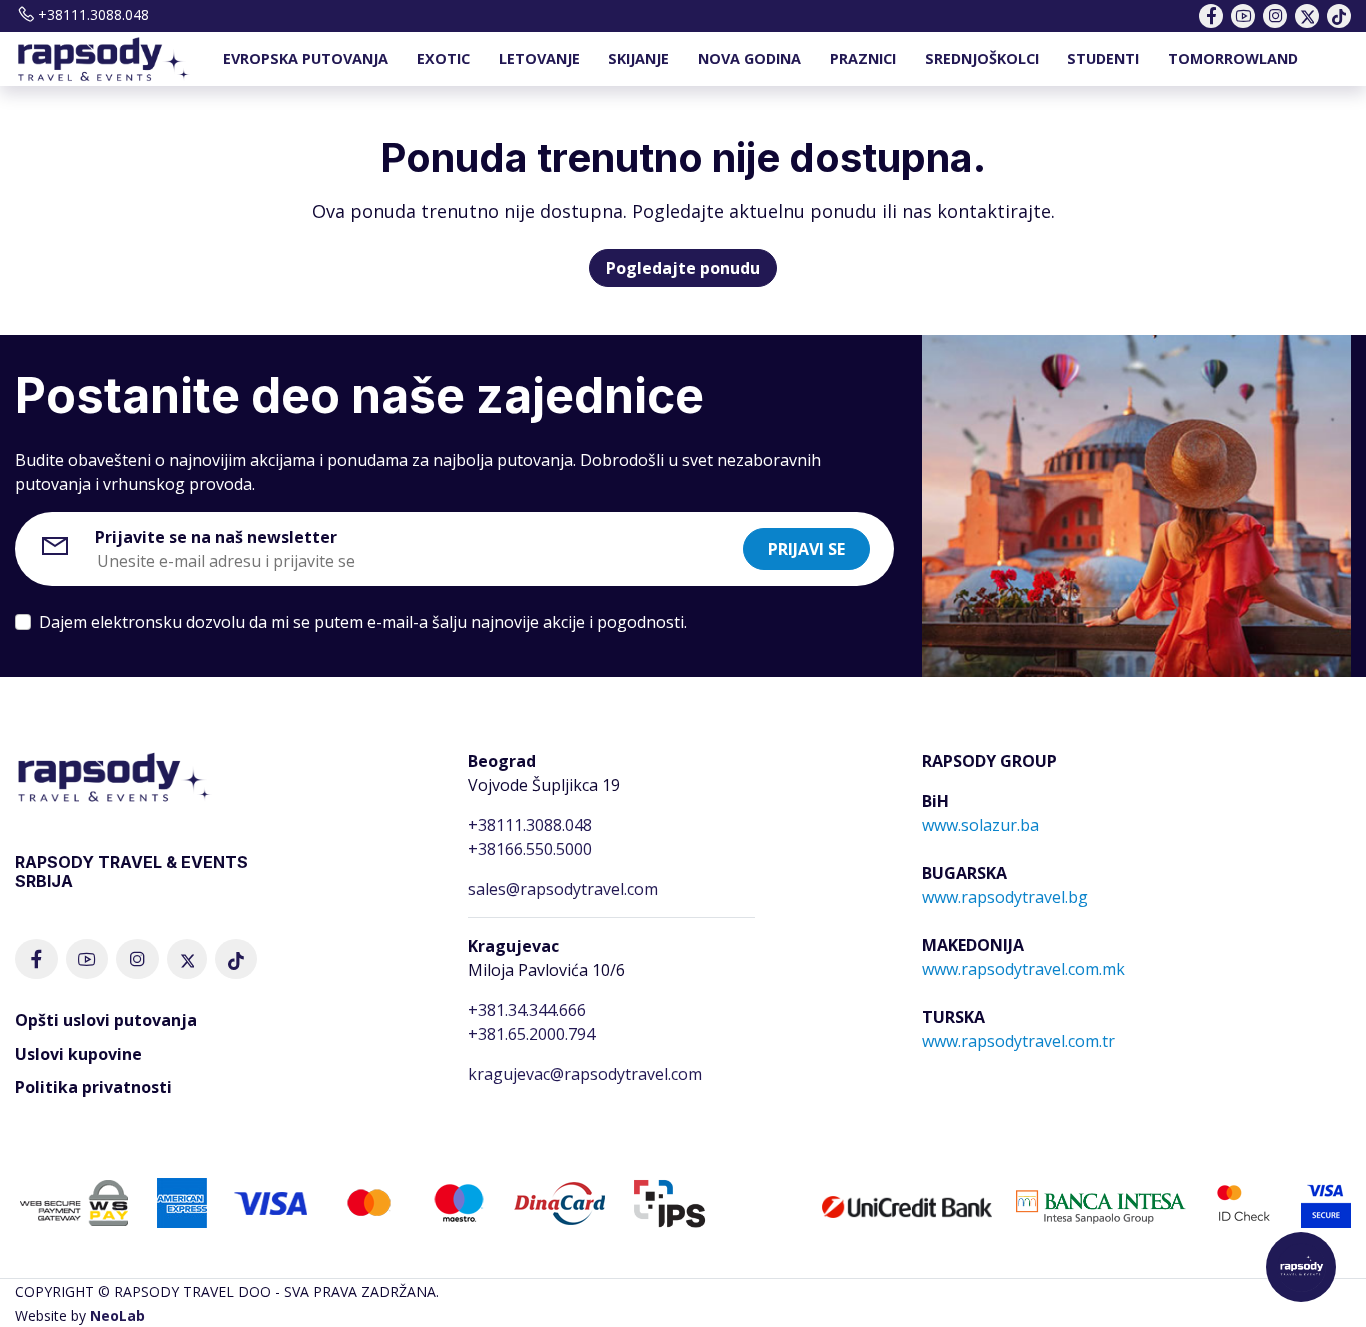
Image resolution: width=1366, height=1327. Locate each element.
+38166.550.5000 (530, 849)
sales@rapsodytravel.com (563, 889)
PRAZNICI (863, 58)
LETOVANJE (539, 58)
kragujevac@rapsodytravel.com (585, 1074)
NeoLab (117, 1315)
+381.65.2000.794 (531, 1034)
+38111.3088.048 (93, 14)
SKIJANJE (638, 58)
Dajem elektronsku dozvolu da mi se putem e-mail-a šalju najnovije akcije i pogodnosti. (363, 622)
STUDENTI (1103, 58)
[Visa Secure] (1326, 1202)
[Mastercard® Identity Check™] (1243, 1202)
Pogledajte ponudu (683, 268)
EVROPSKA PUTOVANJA (305, 58)
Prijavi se (806, 549)
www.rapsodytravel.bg (1005, 897)
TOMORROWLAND (1233, 58)
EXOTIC (443, 58)
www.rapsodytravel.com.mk (1023, 969)
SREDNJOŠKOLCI (982, 58)
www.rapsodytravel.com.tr (1018, 1041)
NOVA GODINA (749, 58)
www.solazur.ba (980, 825)
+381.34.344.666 (527, 1010)
